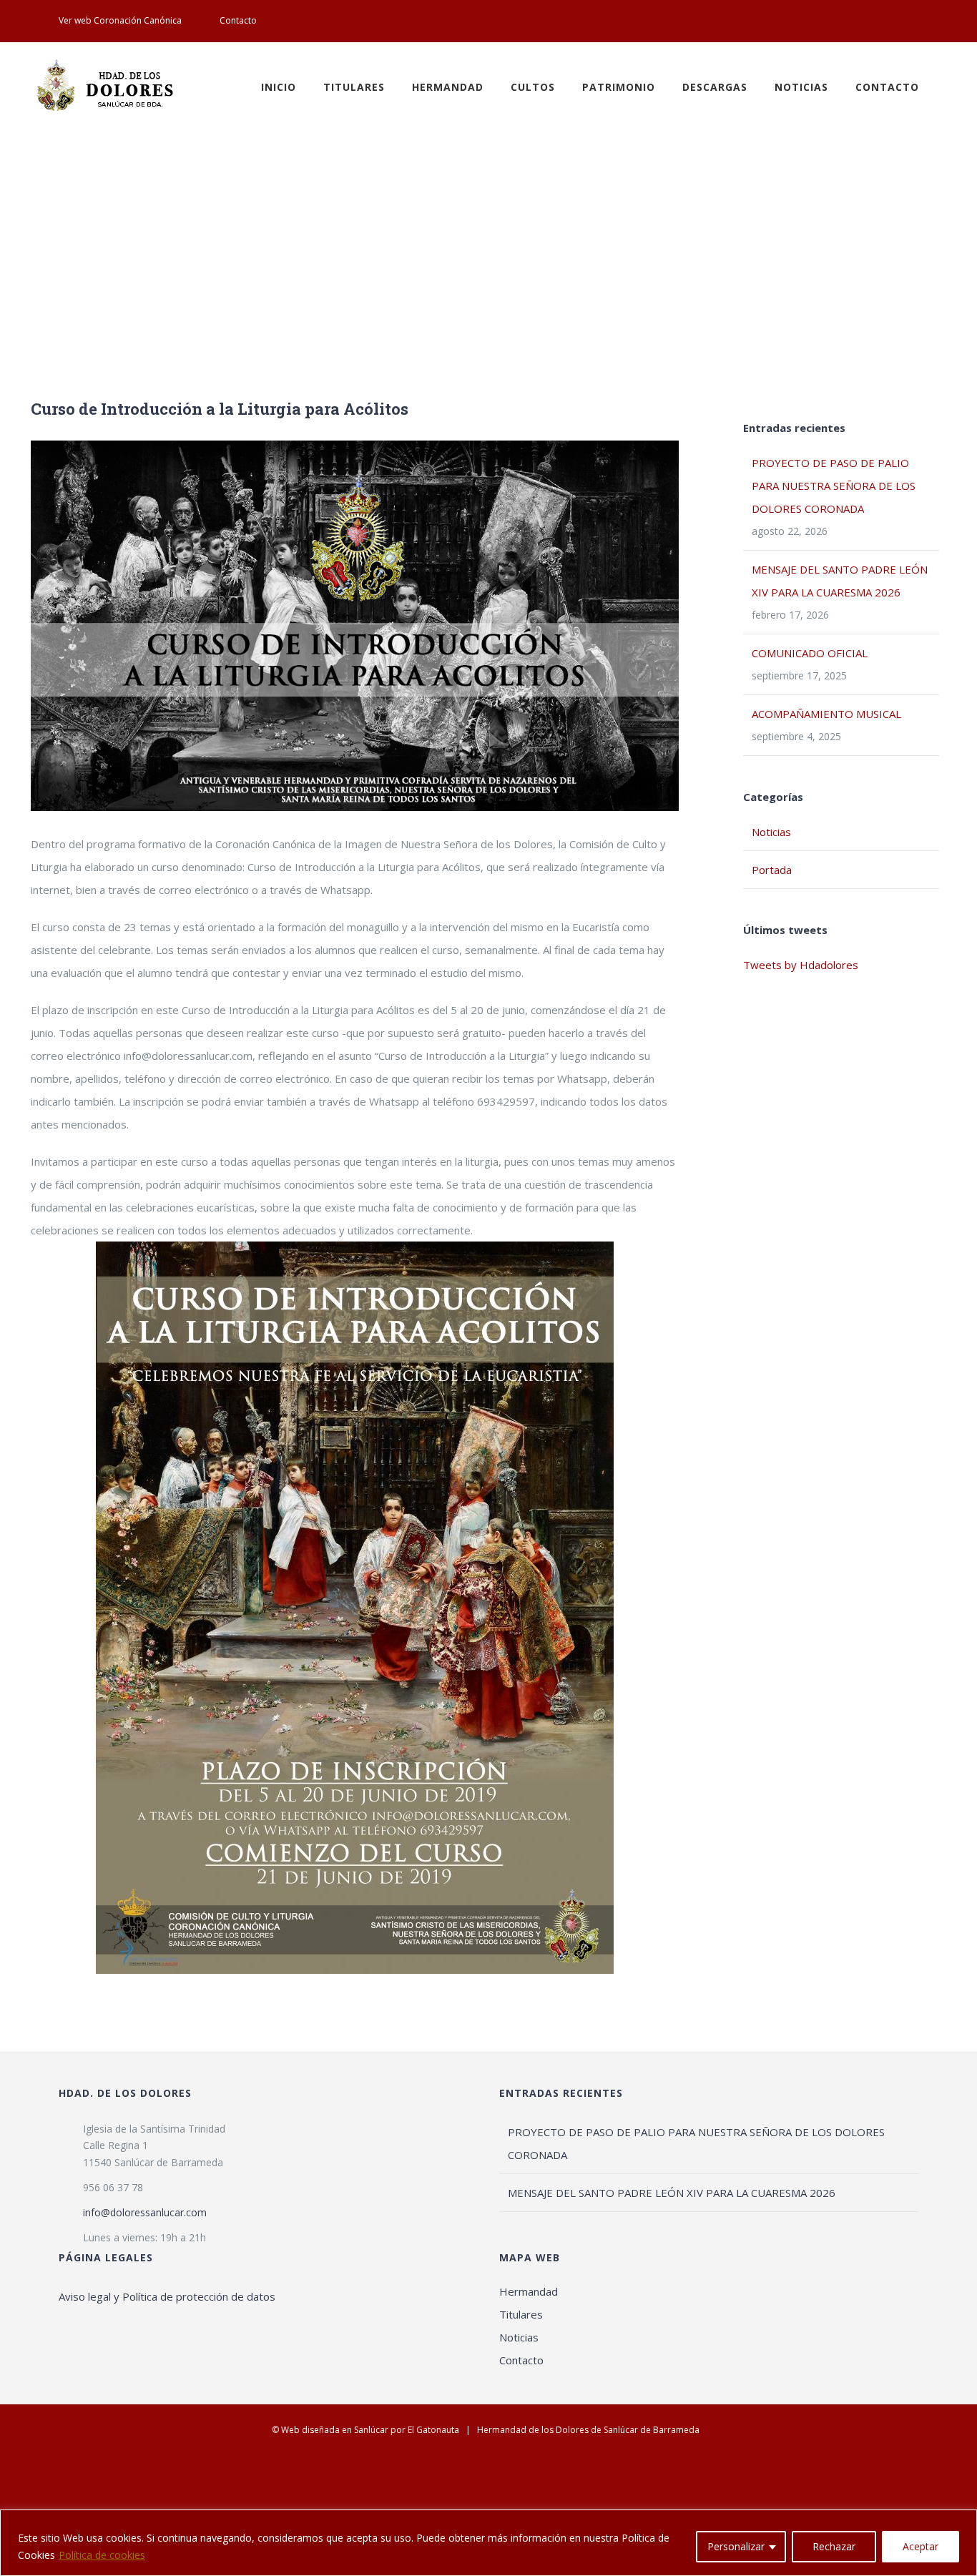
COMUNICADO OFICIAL (810, 653)
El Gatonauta (433, 2430)
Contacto (521, 2360)
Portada (772, 870)
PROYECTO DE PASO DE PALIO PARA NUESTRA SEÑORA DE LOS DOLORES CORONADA (834, 486)
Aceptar (920, 2546)
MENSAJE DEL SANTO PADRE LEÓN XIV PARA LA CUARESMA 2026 (672, 2193)
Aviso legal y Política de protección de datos (167, 2296)
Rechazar (834, 2546)
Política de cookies (102, 2555)
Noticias (771, 832)
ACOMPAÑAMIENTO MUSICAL (826, 714)
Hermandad (529, 2291)
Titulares (521, 2314)
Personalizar (736, 2546)
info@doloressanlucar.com (145, 2212)
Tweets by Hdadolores (801, 965)
